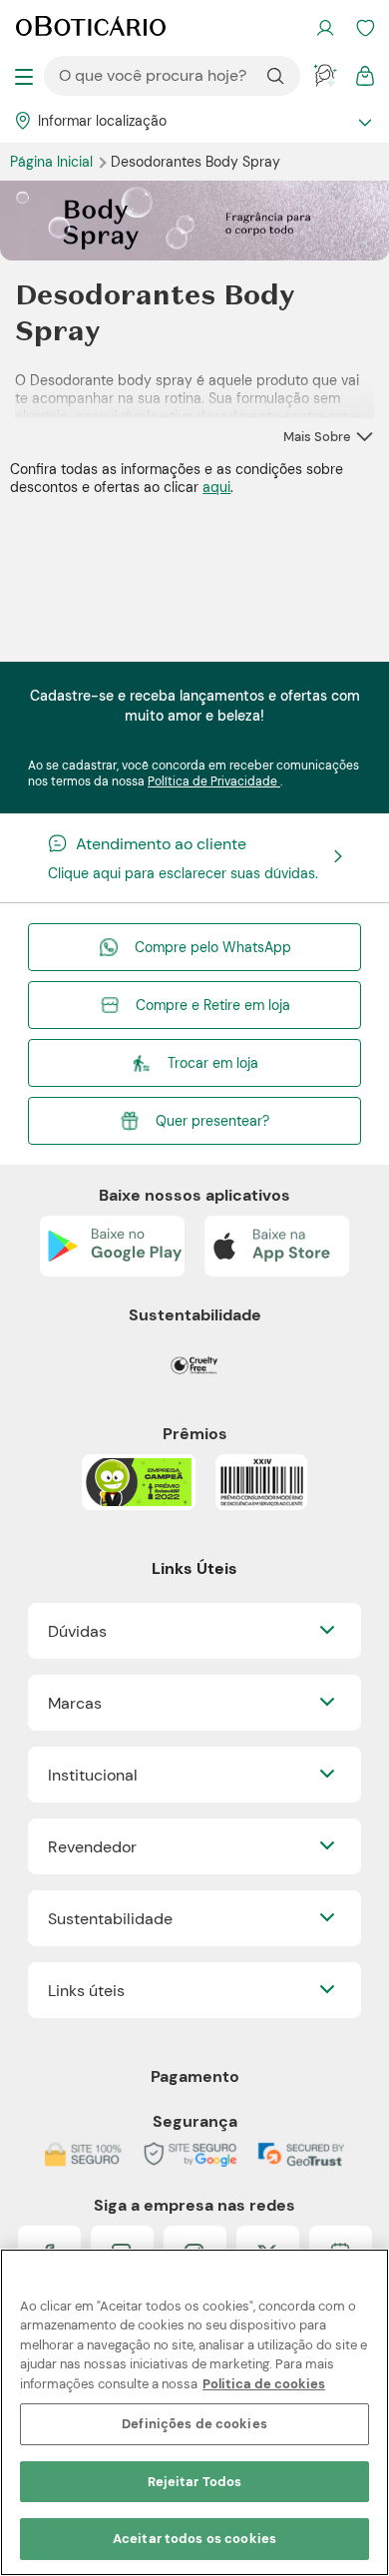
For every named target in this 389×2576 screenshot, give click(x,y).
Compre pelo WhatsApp (213, 947)
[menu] (24, 76)
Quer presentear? (212, 1121)
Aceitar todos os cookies (194, 2539)
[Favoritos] (365, 28)
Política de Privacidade (214, 781)
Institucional (93, 1775)
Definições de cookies (194, 2424)
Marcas (75, 1703)
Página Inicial (53, 162)
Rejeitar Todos (195, 2482)
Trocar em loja (213, 1063)
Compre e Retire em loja (213, 1005)
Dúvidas (77, 1631)
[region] (194, 2412)
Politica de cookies (264, 2384)
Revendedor (92, 1847)
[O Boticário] (91, 28)
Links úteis (86, 1991)
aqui (216, 487)
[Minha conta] (325, 28)
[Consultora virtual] (325, 76)
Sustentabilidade (110, 1919)
